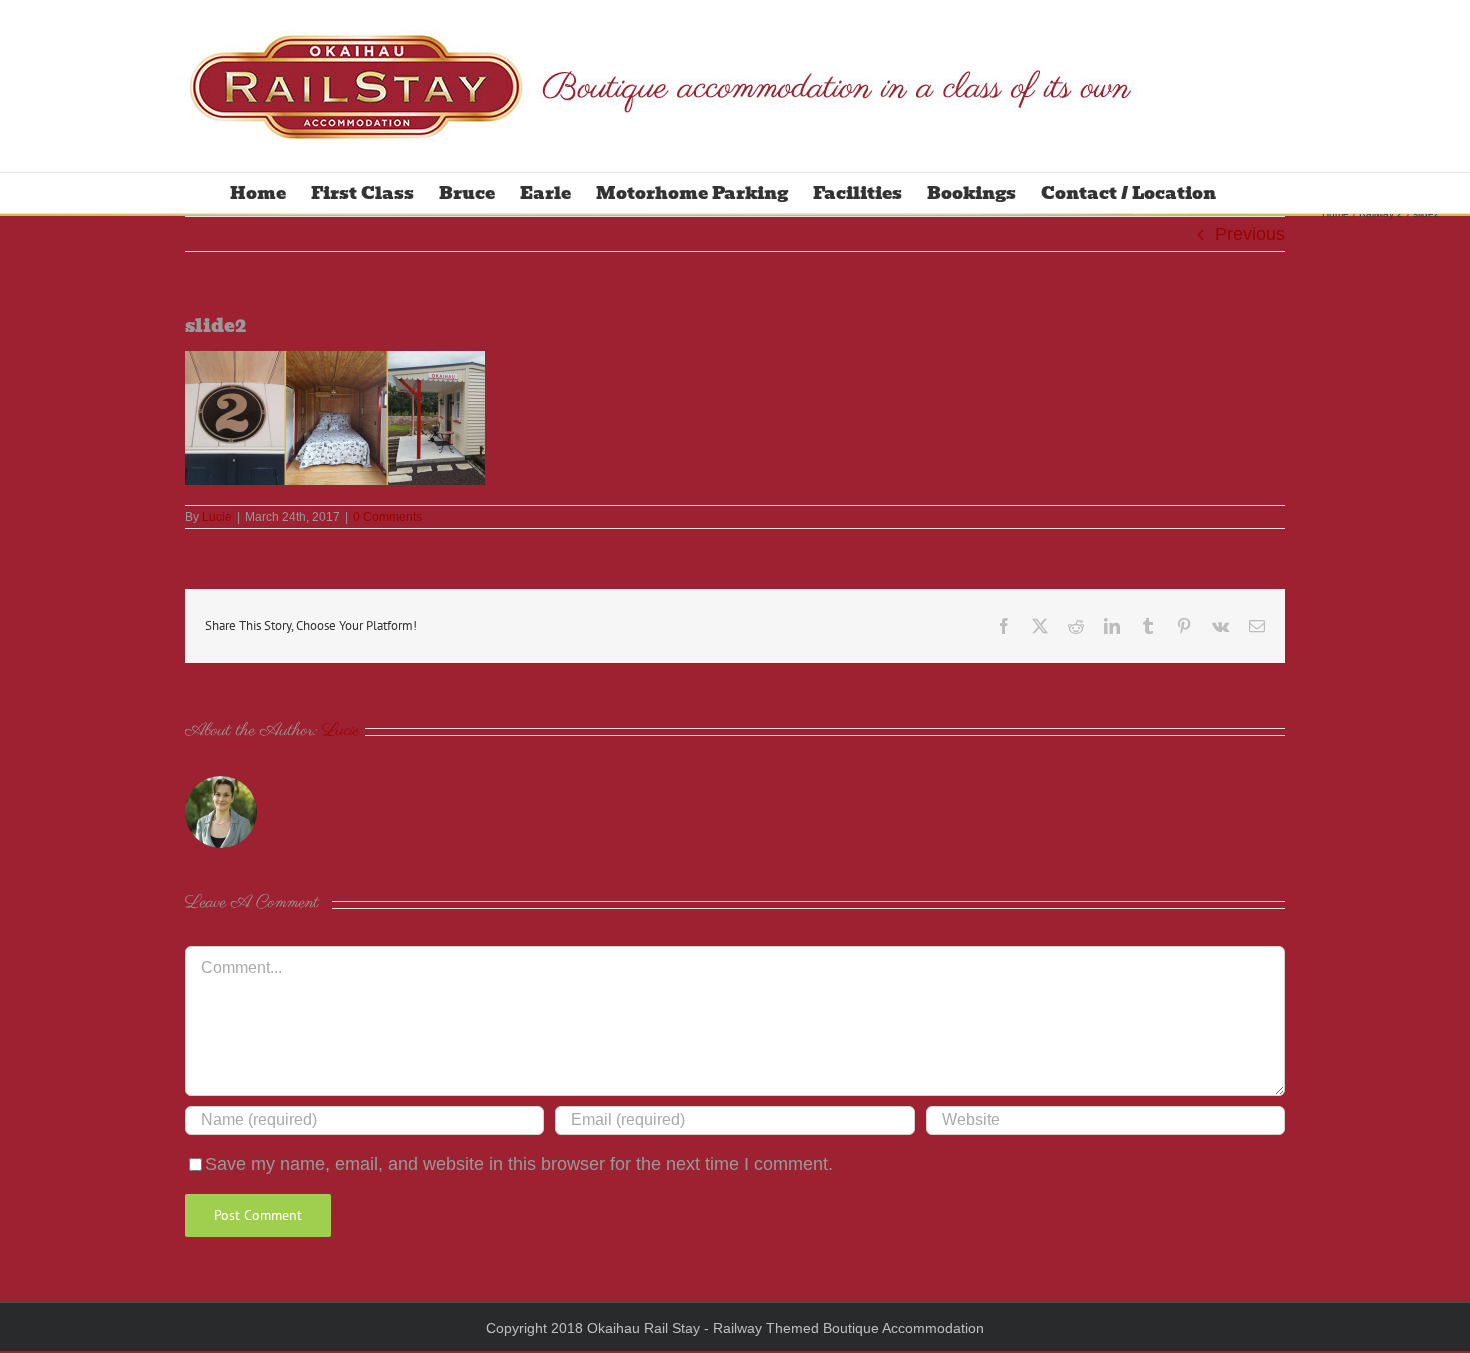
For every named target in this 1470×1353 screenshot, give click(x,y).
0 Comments (387, 517)
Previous (1250, 234)
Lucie (217, 517)
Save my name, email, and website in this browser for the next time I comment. (519, 1164)
